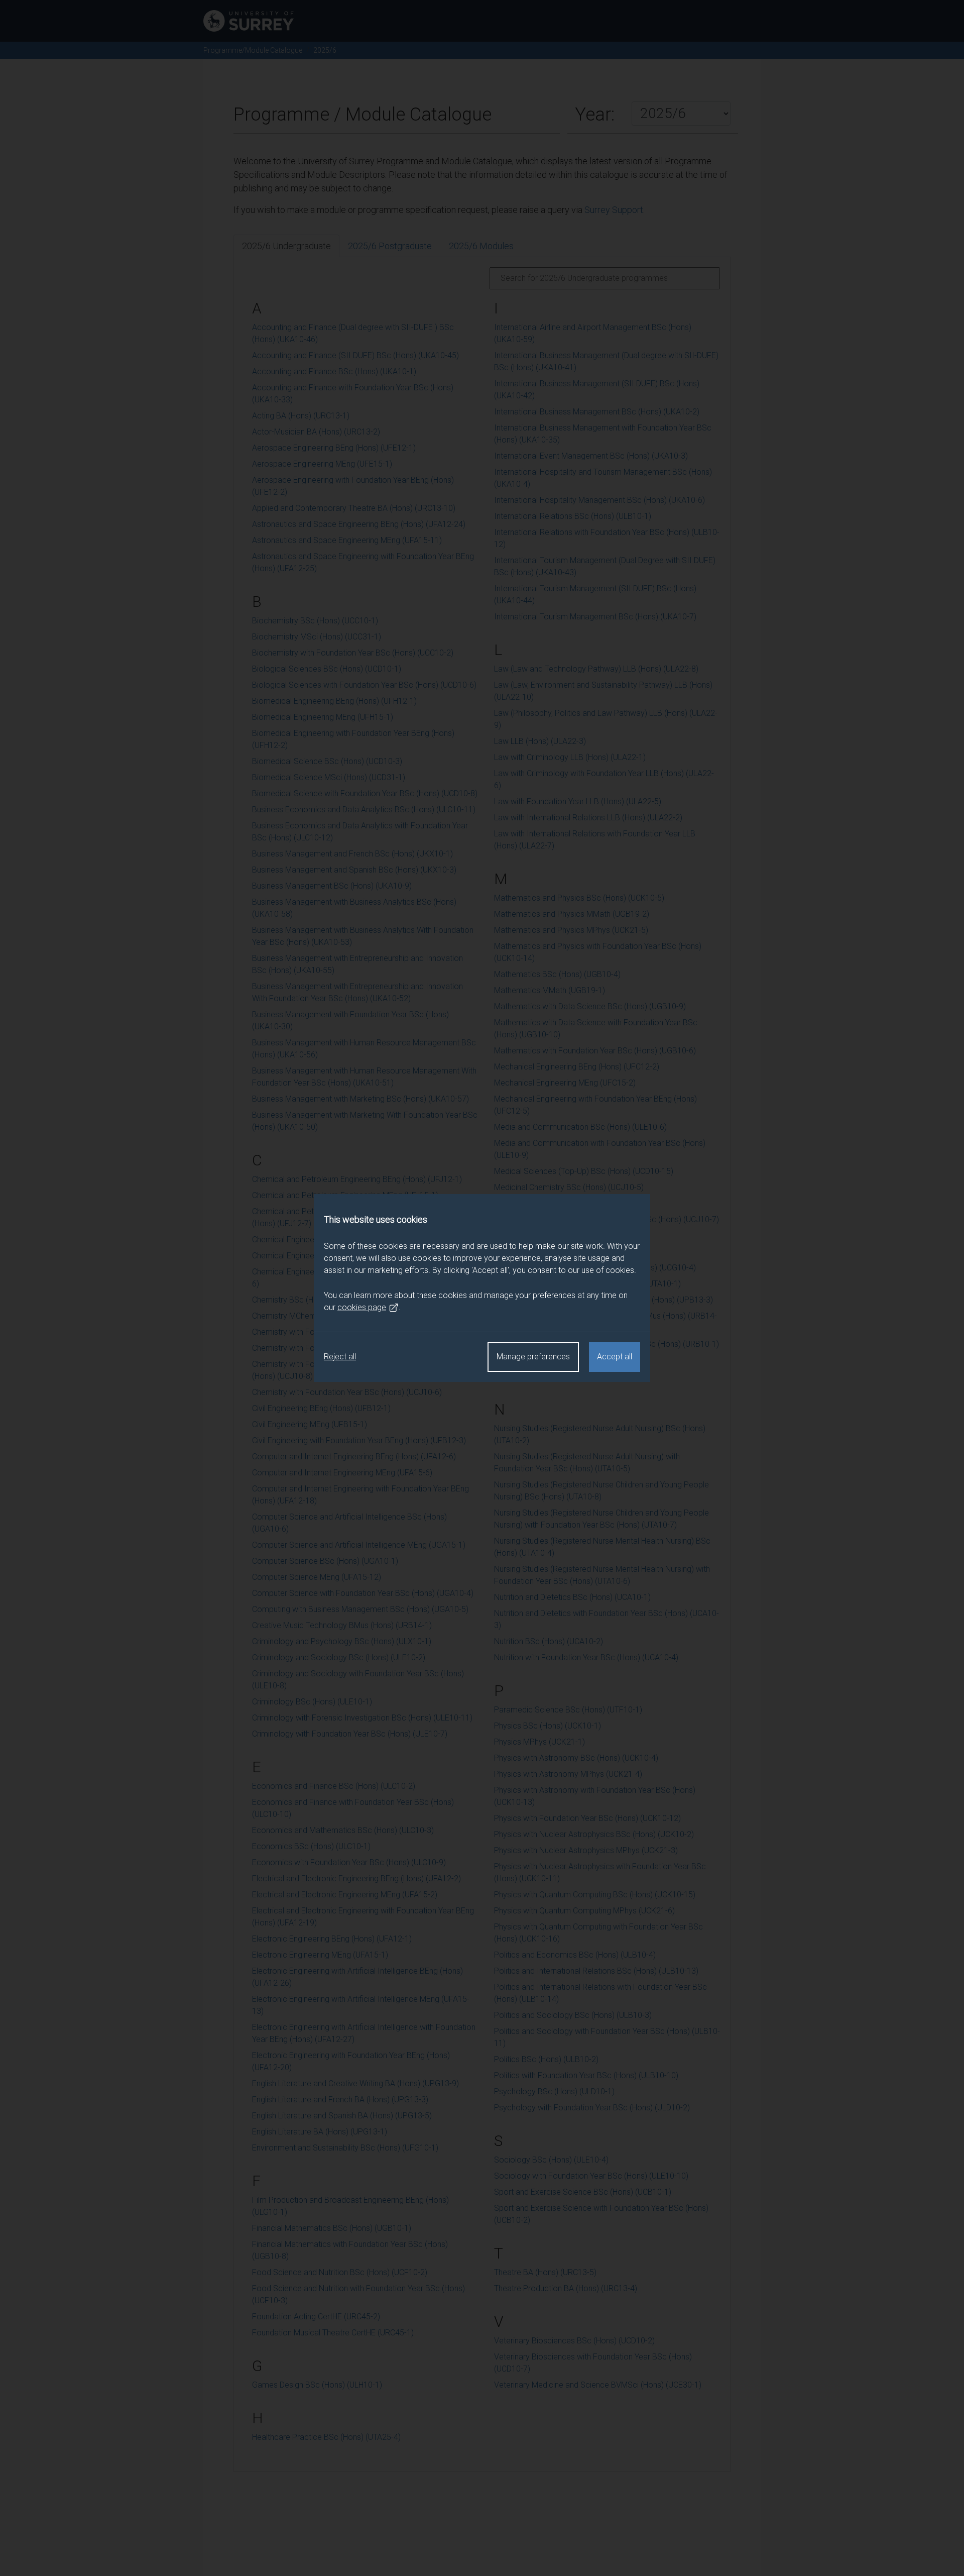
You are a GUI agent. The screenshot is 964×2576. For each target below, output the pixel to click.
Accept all (615, 1357)
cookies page (362, 1307)
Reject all (340, 1357)
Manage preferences (533, 1357)
